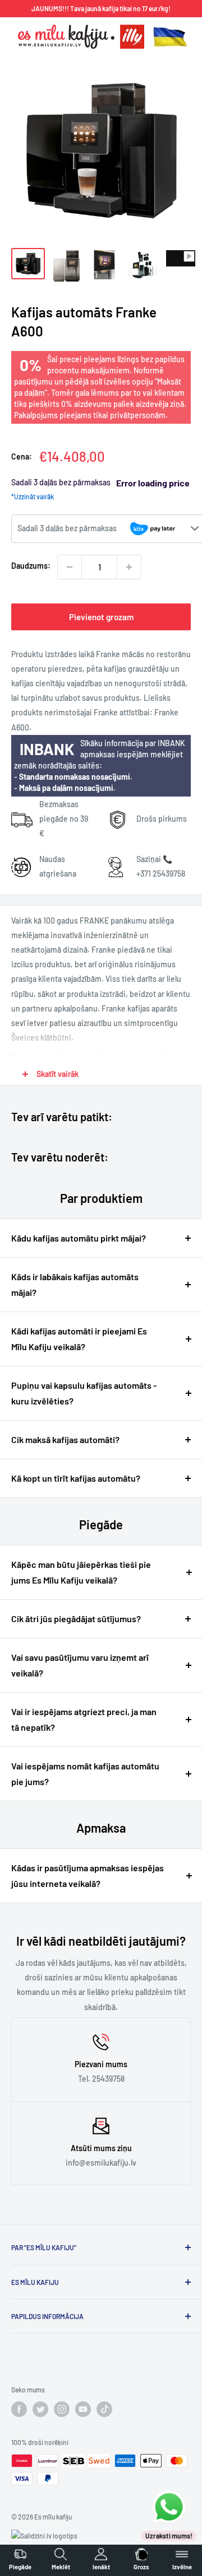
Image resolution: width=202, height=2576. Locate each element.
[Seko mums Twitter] (40, 2409)
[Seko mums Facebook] (19, 2409)
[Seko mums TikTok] (104, 2409)
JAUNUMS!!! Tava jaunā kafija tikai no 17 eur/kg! (101, 8)
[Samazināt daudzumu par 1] (70, 567)
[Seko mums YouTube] (83, 2409)
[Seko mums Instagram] (62, 2409)
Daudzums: (31, 566)
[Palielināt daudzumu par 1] (129, 567)
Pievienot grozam (101, 617)
